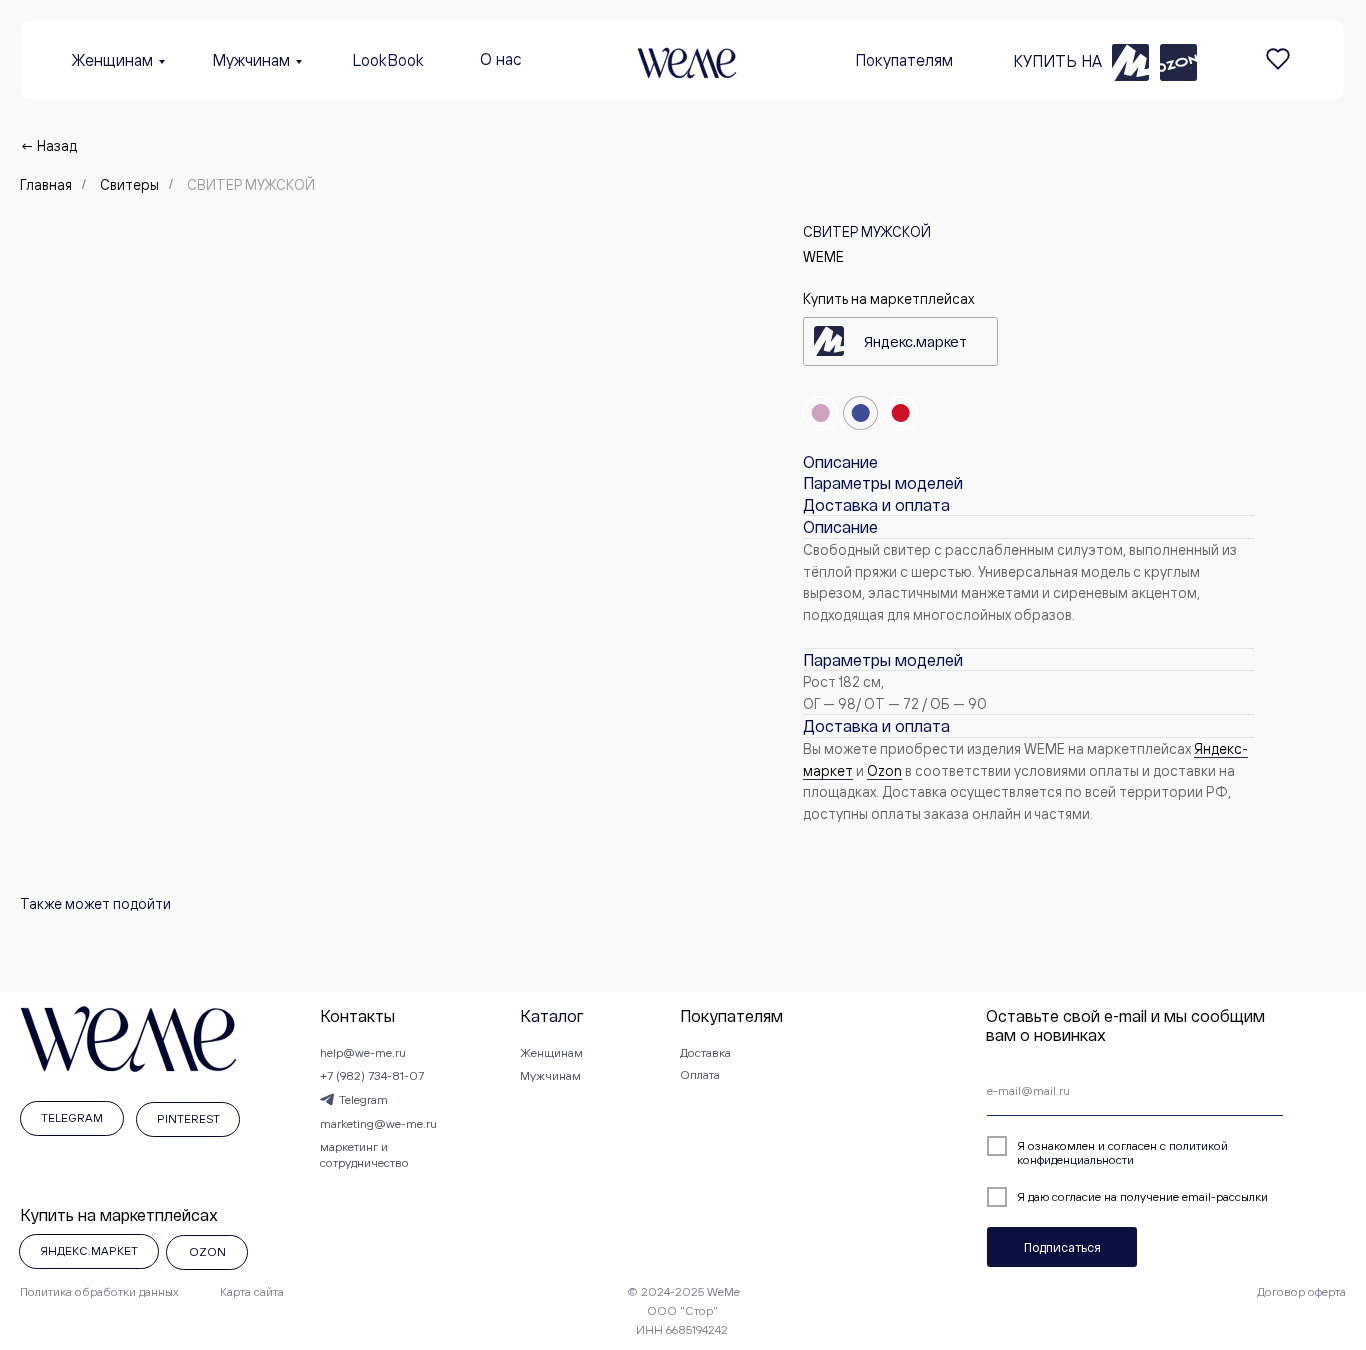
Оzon (884, 770)
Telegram (363, 1099)
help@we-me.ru (363, 1052)
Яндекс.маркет (915, 341)
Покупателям (904, 60)
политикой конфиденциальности (1122, 1152)
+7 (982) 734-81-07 (372, 1075)
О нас (501, 59)
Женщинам (112, 60)
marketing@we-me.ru (378, 1123)
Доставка (705, 1052)
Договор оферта (1301, 1291)
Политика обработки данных (99, 1291)
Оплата (700, 1074)
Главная (46, 184)
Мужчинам (251, 60)
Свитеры (129, 184)
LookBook (388, 60)
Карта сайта (252, 1291)
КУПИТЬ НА (1057, 61)
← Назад (48, 145)
